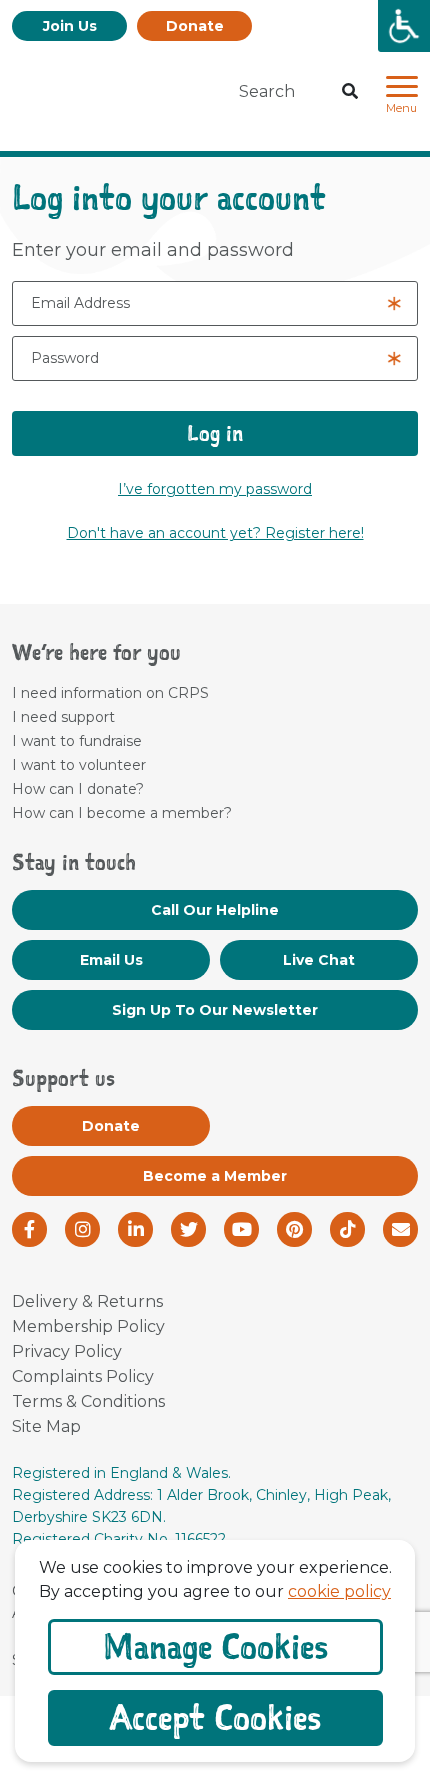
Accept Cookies (215, 1717)
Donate (195, 26)
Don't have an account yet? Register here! (215, 533)
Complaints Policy (83, 1376)
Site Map (46, 1426)
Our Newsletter (215, 1010)
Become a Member (215, 1176)
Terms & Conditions (88, 1401)
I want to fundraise (77, 741)
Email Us (111, 960)
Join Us (70, 26)
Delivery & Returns (87, 1301)
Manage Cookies (215, 1646)
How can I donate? (78, 789)
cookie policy (339, 1591)
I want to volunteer (79, 765)
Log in (215, 433)
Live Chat (319, 960)
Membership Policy (88, 1326)
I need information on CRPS (110, 693)
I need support (63, 717)
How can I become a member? (122, 813)
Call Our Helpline (215, 910)
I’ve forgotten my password (215, 489)
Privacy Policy (67, 1351)
